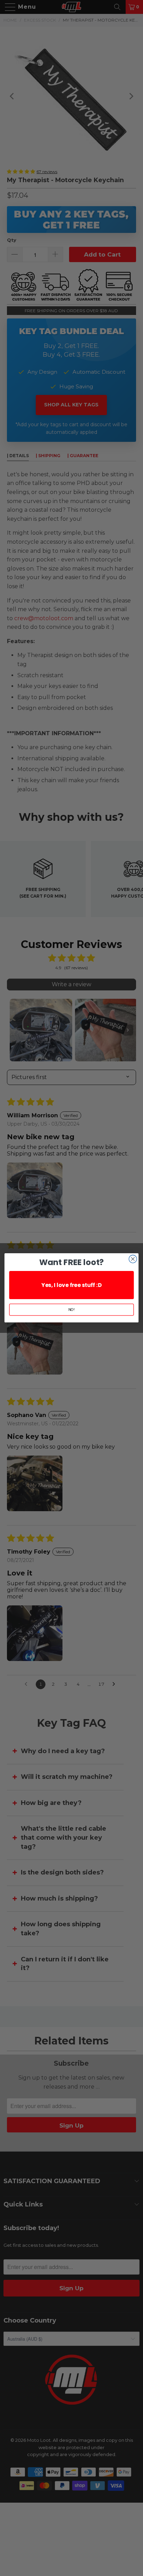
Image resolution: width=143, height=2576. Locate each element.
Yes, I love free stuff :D (71, 1285)
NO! (72, 1310)
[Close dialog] (133, 1259)
